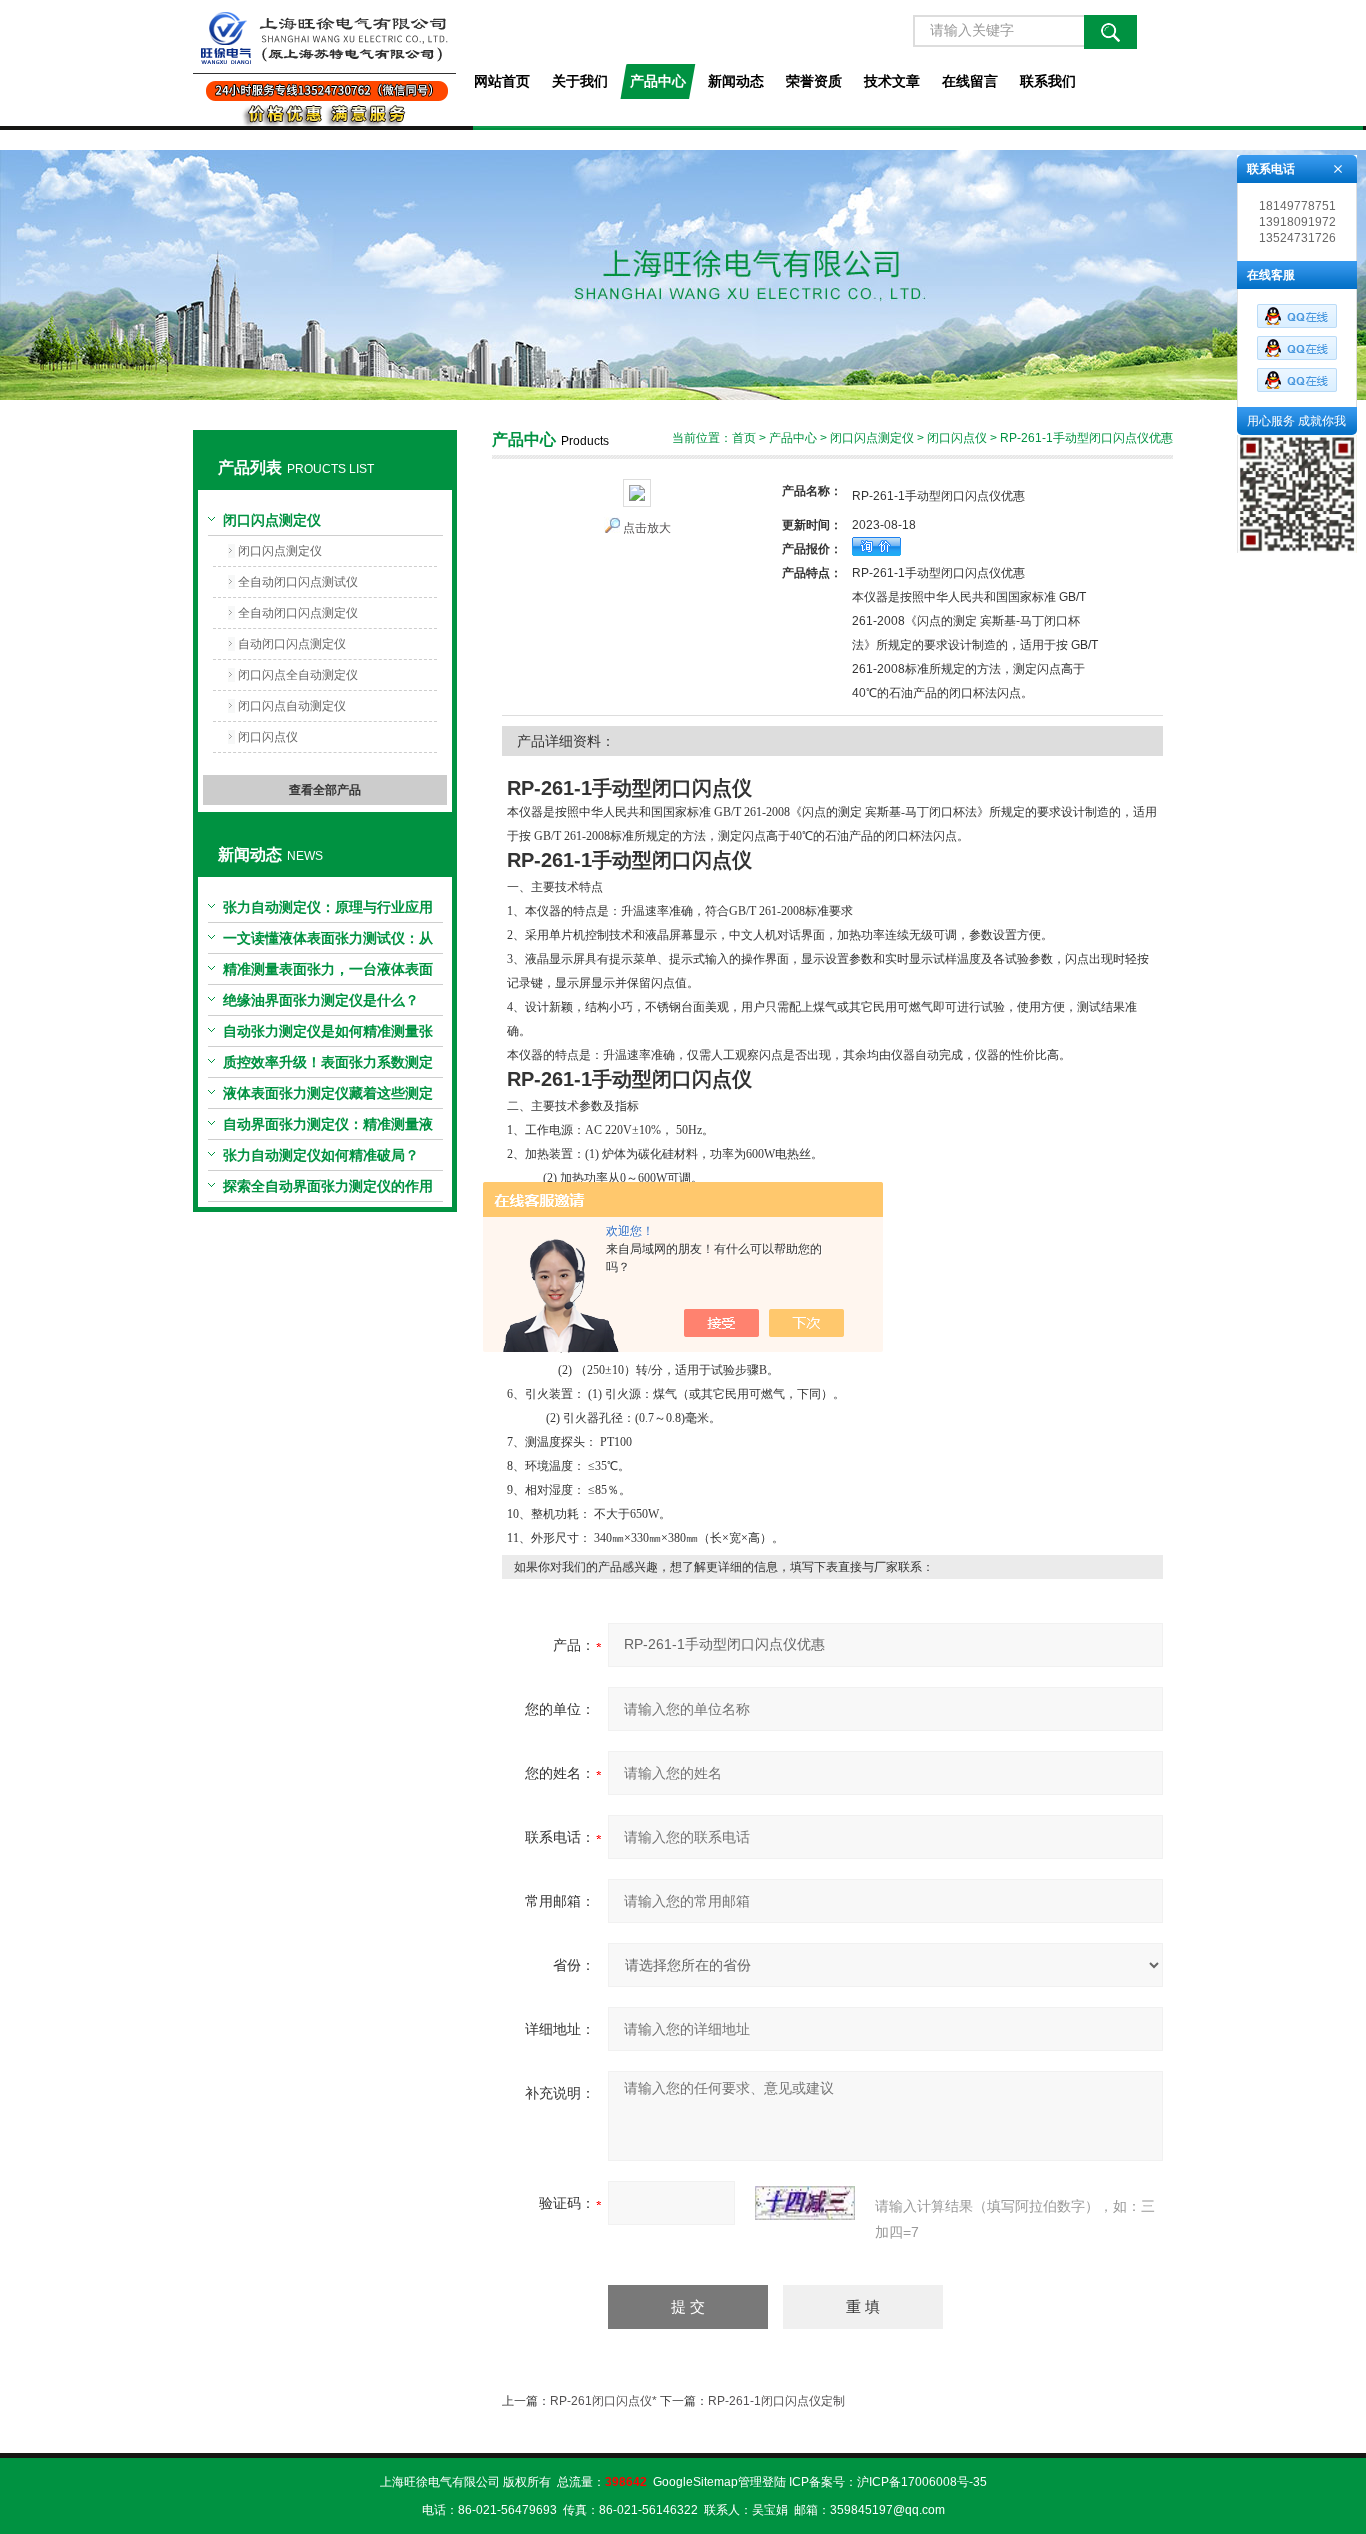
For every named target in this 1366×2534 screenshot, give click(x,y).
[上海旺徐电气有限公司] (324, 63)
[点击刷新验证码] (805, 2203)
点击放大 (647, 528)
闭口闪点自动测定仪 (292, 706)
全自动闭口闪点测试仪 (298, 582)
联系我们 (1048, 81)
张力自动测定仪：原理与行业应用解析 (328, 911)
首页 (744, 438)
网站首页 (502, 81)
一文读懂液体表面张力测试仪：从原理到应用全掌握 (328, 942)
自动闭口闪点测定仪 (292, 644)
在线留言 (970, 81)
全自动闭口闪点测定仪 (298, 613)
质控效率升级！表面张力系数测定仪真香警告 (328, 1066)
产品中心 (658, 81)
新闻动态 (736, 81)
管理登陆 (762, 2482)
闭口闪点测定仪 (272, 520)
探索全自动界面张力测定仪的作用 (328, 1186)
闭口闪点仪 (268, 737)
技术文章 (892, 81)
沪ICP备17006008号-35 (922, 2482)
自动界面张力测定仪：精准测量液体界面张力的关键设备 (328, 1128)
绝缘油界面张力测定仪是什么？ (321, 1000)
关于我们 (580, 81)
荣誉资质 (814, 81)
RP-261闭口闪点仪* (603, 2401)
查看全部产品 (325, 790)
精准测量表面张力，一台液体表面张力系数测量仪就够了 (328, 973)
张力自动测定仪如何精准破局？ (321, 1155)
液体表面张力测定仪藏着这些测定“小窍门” (328, 1097)
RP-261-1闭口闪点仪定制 (776, 2401)
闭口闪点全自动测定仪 (298, 675)
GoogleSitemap (695, 2482)
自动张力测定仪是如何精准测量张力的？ (328, 1035)
